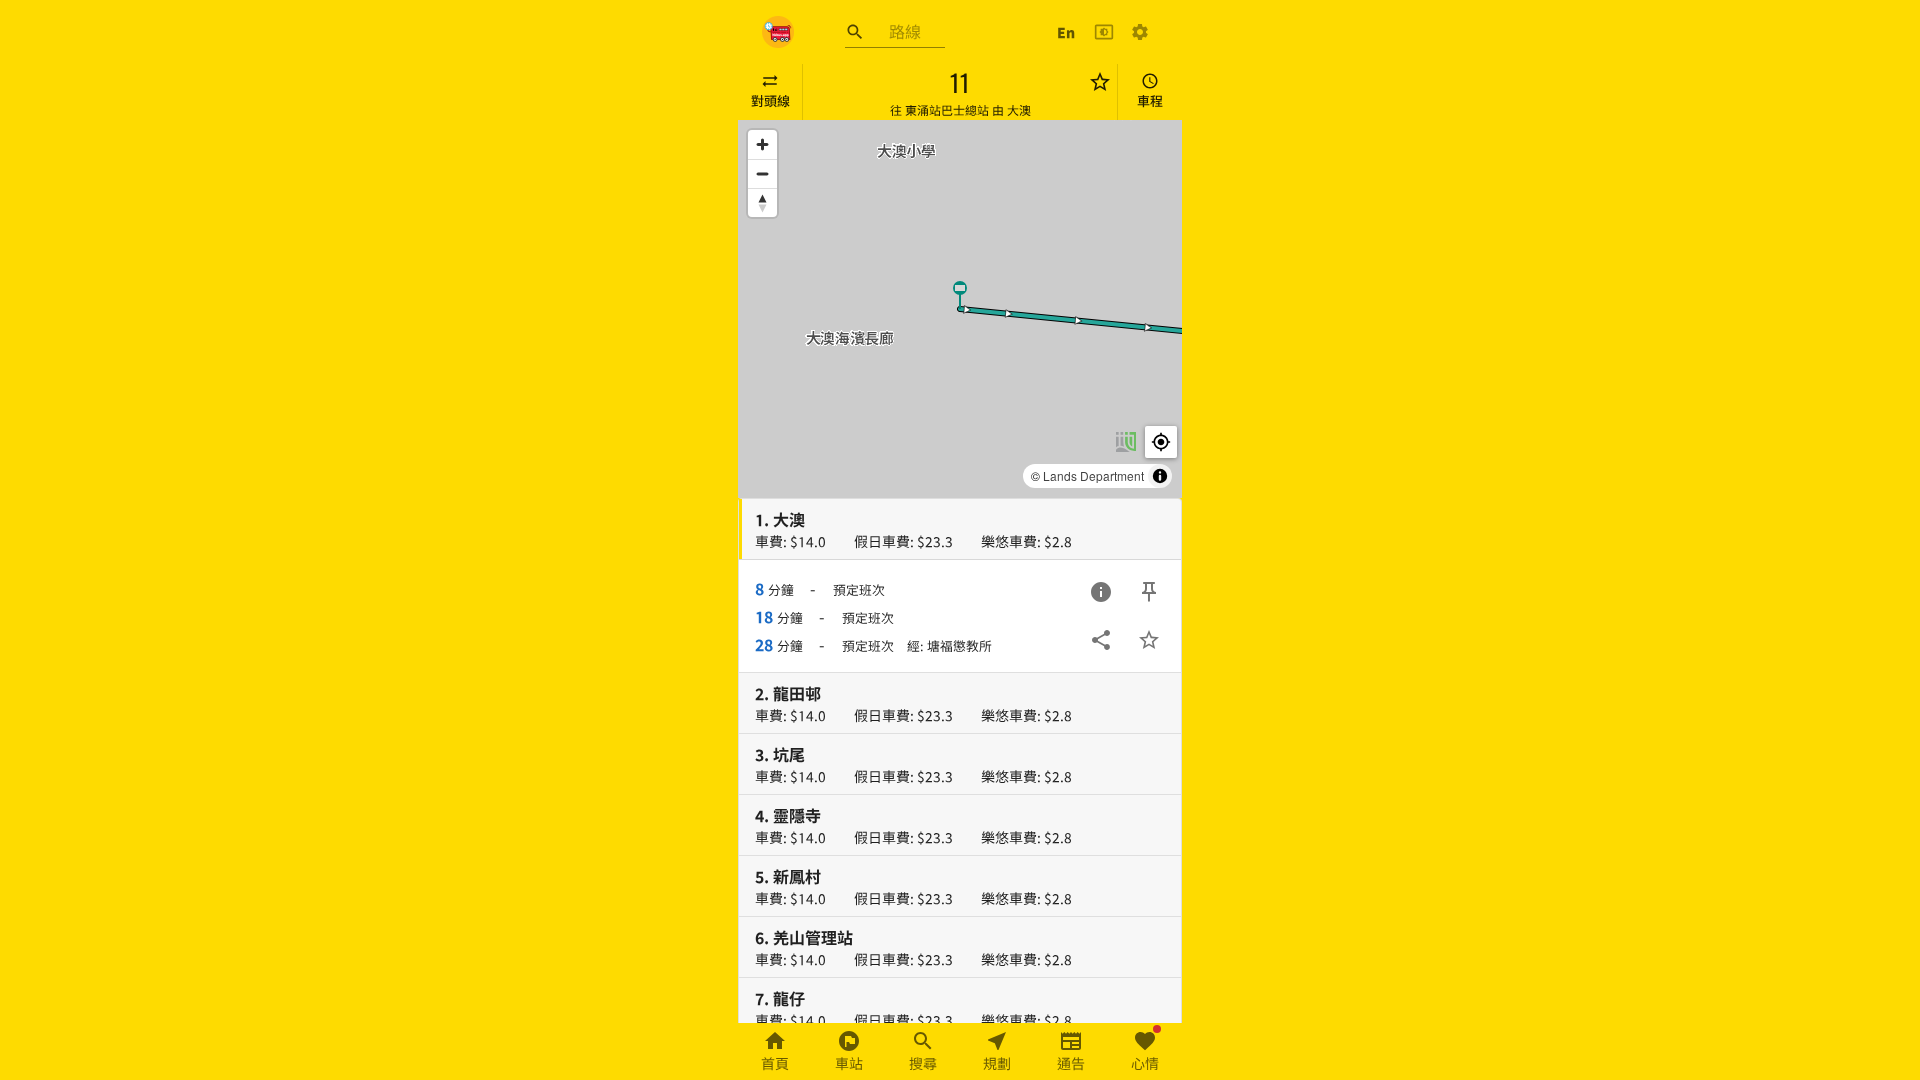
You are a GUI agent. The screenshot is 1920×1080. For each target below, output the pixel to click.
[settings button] (1140, 32)
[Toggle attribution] (1160, 476)
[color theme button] (1104, 32)
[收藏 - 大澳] (1149, 640)
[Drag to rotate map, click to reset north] (762, 202)
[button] (960, 294)
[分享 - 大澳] (1101, 640)
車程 (1150, 100)
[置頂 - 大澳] (1149, 592)
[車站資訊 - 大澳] (1101, 592)
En (1066, 32)
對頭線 (770, 100)
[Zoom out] (762, 173)
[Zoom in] (762, 144)
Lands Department (1093, 475)
